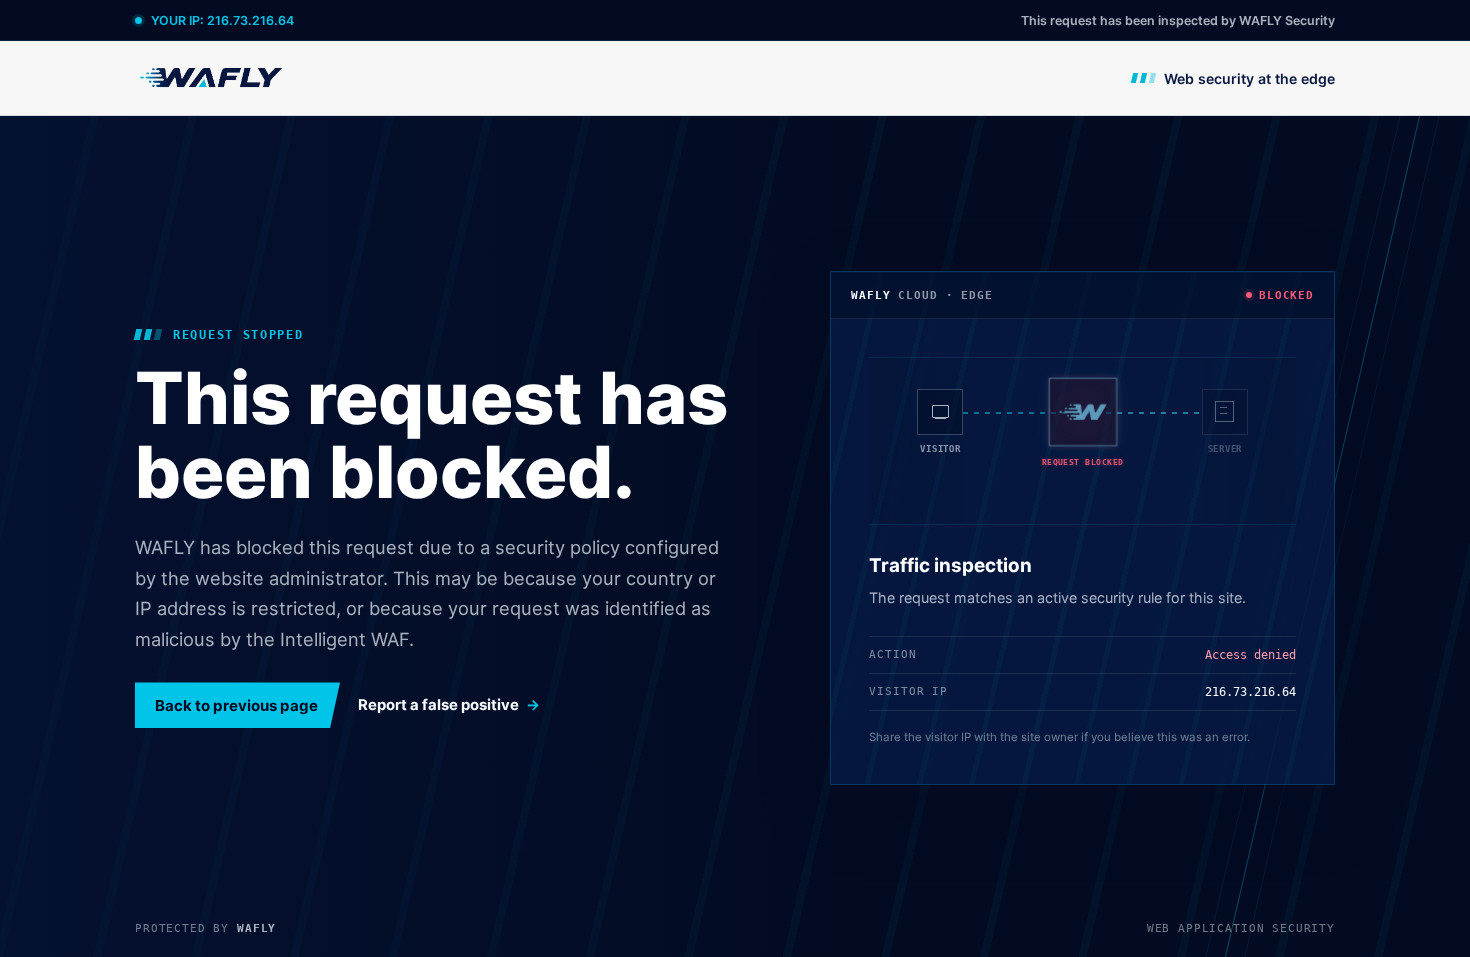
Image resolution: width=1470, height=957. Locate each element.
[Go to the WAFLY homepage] (212, 77)
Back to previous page (236, 705)
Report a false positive (438, 705)
